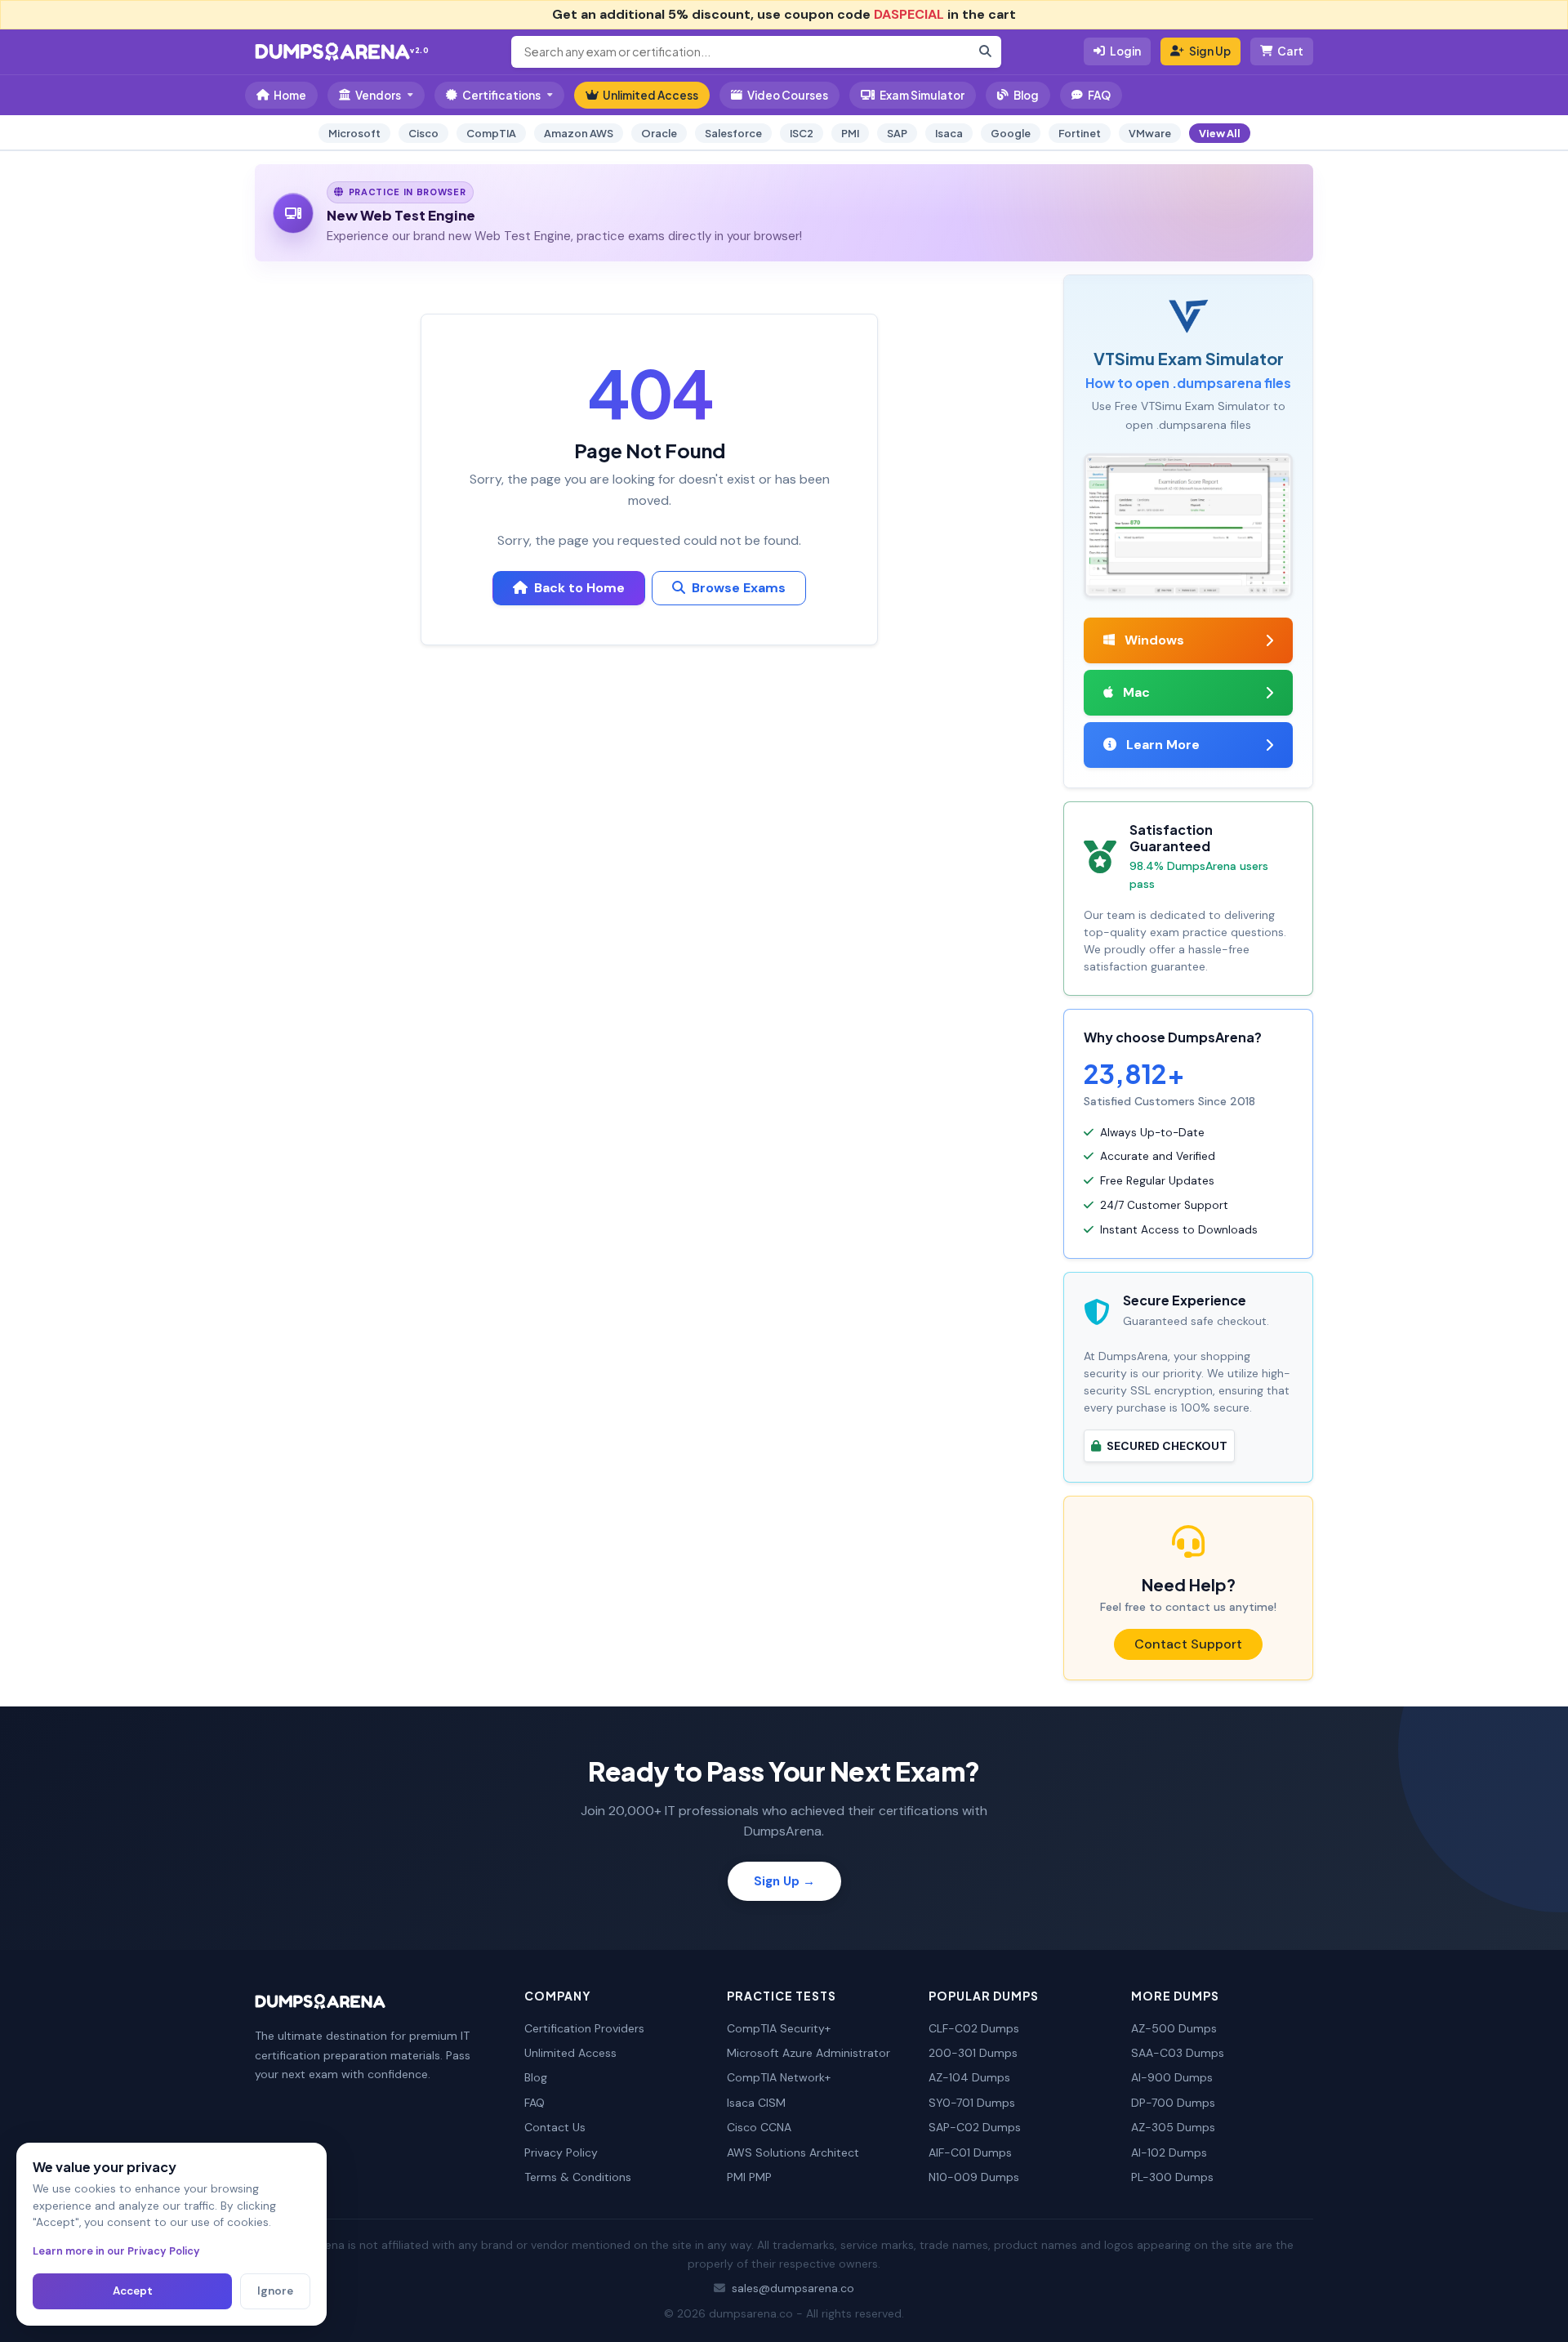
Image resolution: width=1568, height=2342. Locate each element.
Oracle (659, 133)
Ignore (275, 2291)
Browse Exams (739, 588)
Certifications (501, 95)
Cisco (423, 133)
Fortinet (1080, 133)
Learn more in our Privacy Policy (116, 2251)
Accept (133, 2291)
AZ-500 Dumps (1174, 2028)
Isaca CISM (756, 2103)
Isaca (949, 133)
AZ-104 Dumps (969, 2077)
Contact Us (555, 2127)
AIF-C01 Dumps (970, 2152)
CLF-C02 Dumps (974, 2028)
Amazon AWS (579, 133)
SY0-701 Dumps (972, 2103)
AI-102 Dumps (1169, 2152)
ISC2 (802, 133)
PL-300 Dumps (1172, 2177)
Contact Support (1188, 1644)
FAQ (1099, 95)
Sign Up (1210, 51)
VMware (1150, 133)
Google (1011, 133)
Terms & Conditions (578, 2177)
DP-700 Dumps (1173, 2103)
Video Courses (788, 95)
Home (290, 95)
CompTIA (491, 133)
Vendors (378, 95)
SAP (897, 133)
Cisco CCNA (759, 2127)
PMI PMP (749, 2177)
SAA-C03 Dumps (1178, 2053)
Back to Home (579, 588)
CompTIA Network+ (779, 2077)
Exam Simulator (922, 95)
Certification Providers (584, 2028)
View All (1220, 133)
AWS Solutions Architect (793, 2152)
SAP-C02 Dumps (975, 2127)
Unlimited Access (650, 95)
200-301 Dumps (973, 2053)
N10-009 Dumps (974, 2177)
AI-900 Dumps (1172, 2077)
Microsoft (354, 133)
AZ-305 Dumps (1173, 2127)
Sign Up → (784, 1881)
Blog (1026, 95)
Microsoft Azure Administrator (808, 2053)
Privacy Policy (561, 2152)
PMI (850, 133)
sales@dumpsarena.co (793, 2288)
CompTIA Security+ (779, 2028)
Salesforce (733, 133)
